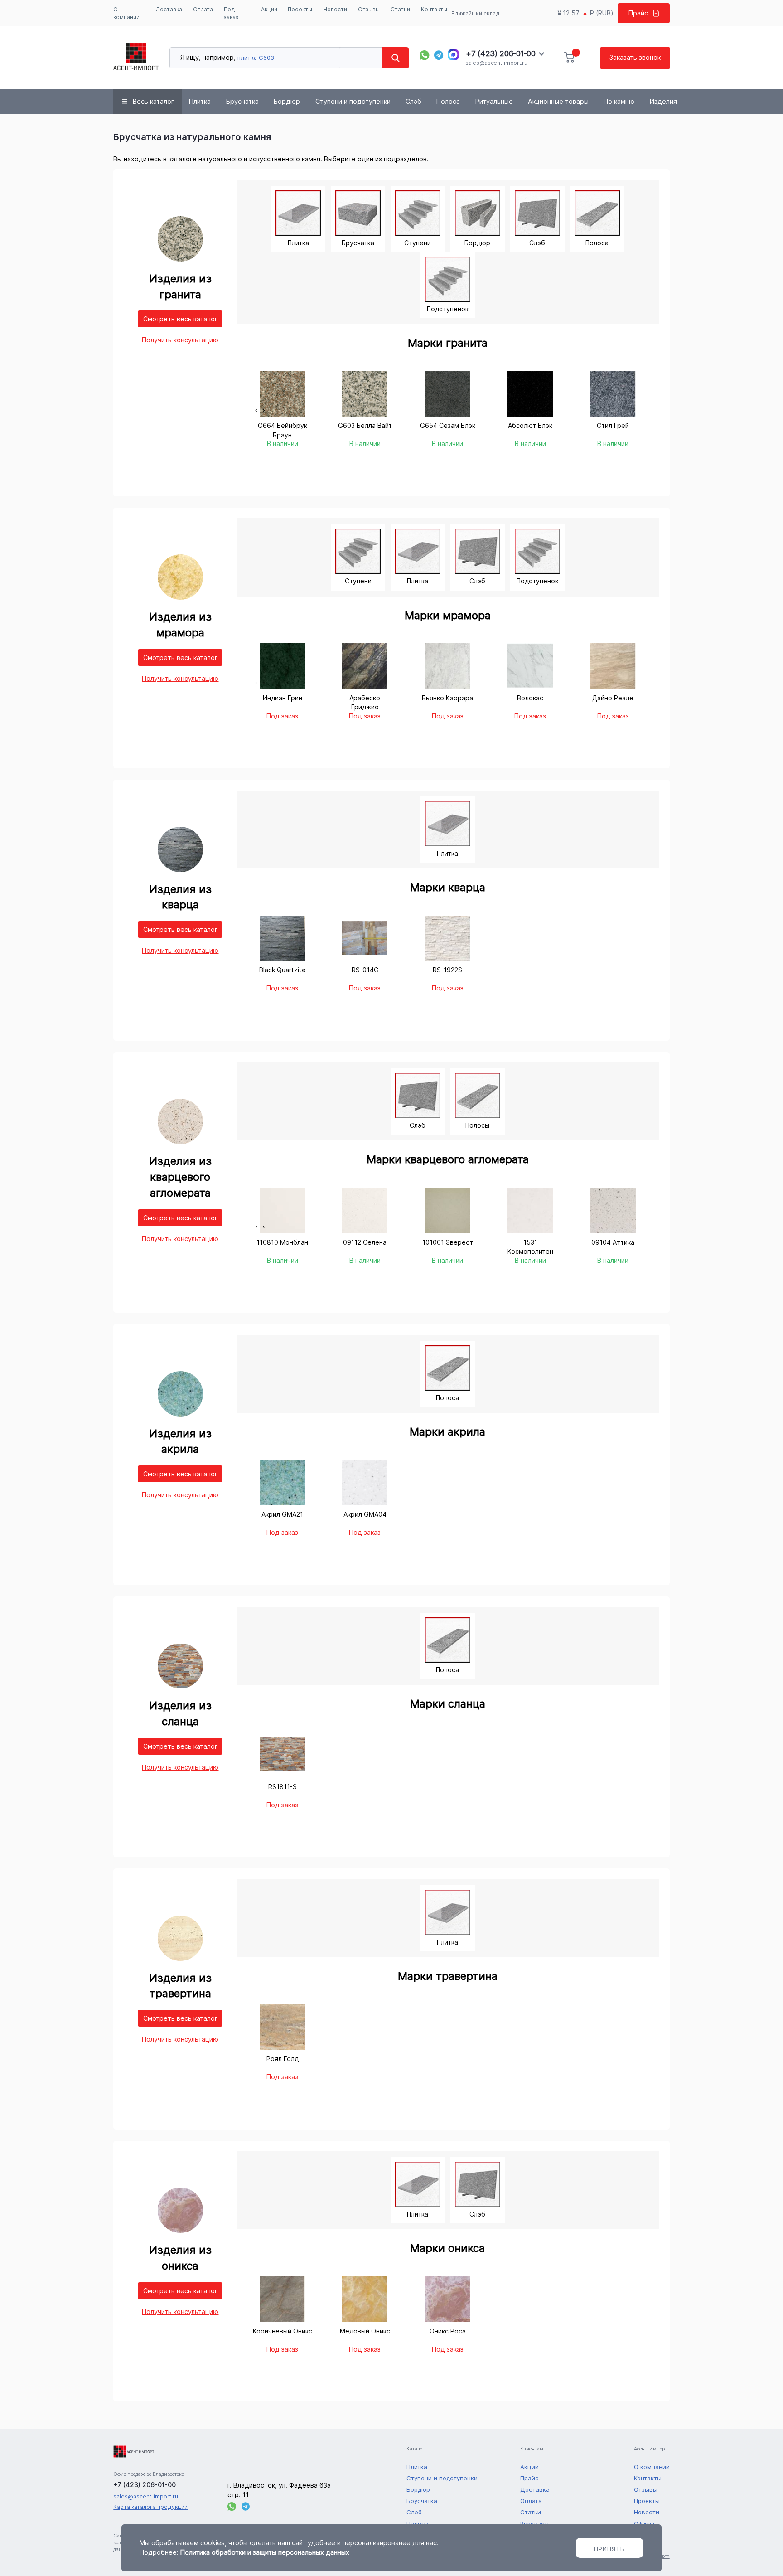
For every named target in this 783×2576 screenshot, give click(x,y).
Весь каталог (153, 101)
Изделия (663, 101)
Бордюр (287, 101)
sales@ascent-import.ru (496, 63)
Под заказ (231, 13)
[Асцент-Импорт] (136, 58)
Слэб (413, 101)
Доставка (169, 9)
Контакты (434, 9)
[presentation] (256, 410)
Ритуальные (494, 101)
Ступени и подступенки (353, 101)
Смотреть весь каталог (180, 319)
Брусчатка (242, 101)
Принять (609, 2549)
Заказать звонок (635, 57)
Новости (335, 9)
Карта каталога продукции (150, 2507)
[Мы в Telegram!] (439, 55)
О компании (126, 13)
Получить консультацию (180, 340)
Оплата (203, 9)
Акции (269, 9)
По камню (619, 101)
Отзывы (369, 9)
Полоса (448, 101)
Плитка (200, 101)
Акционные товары (558, 101)
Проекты (300, 9)
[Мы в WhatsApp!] (424, 55)
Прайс (638, 13)
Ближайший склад (476, 13)
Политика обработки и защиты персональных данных (265, 2552)
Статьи (400, 9)
